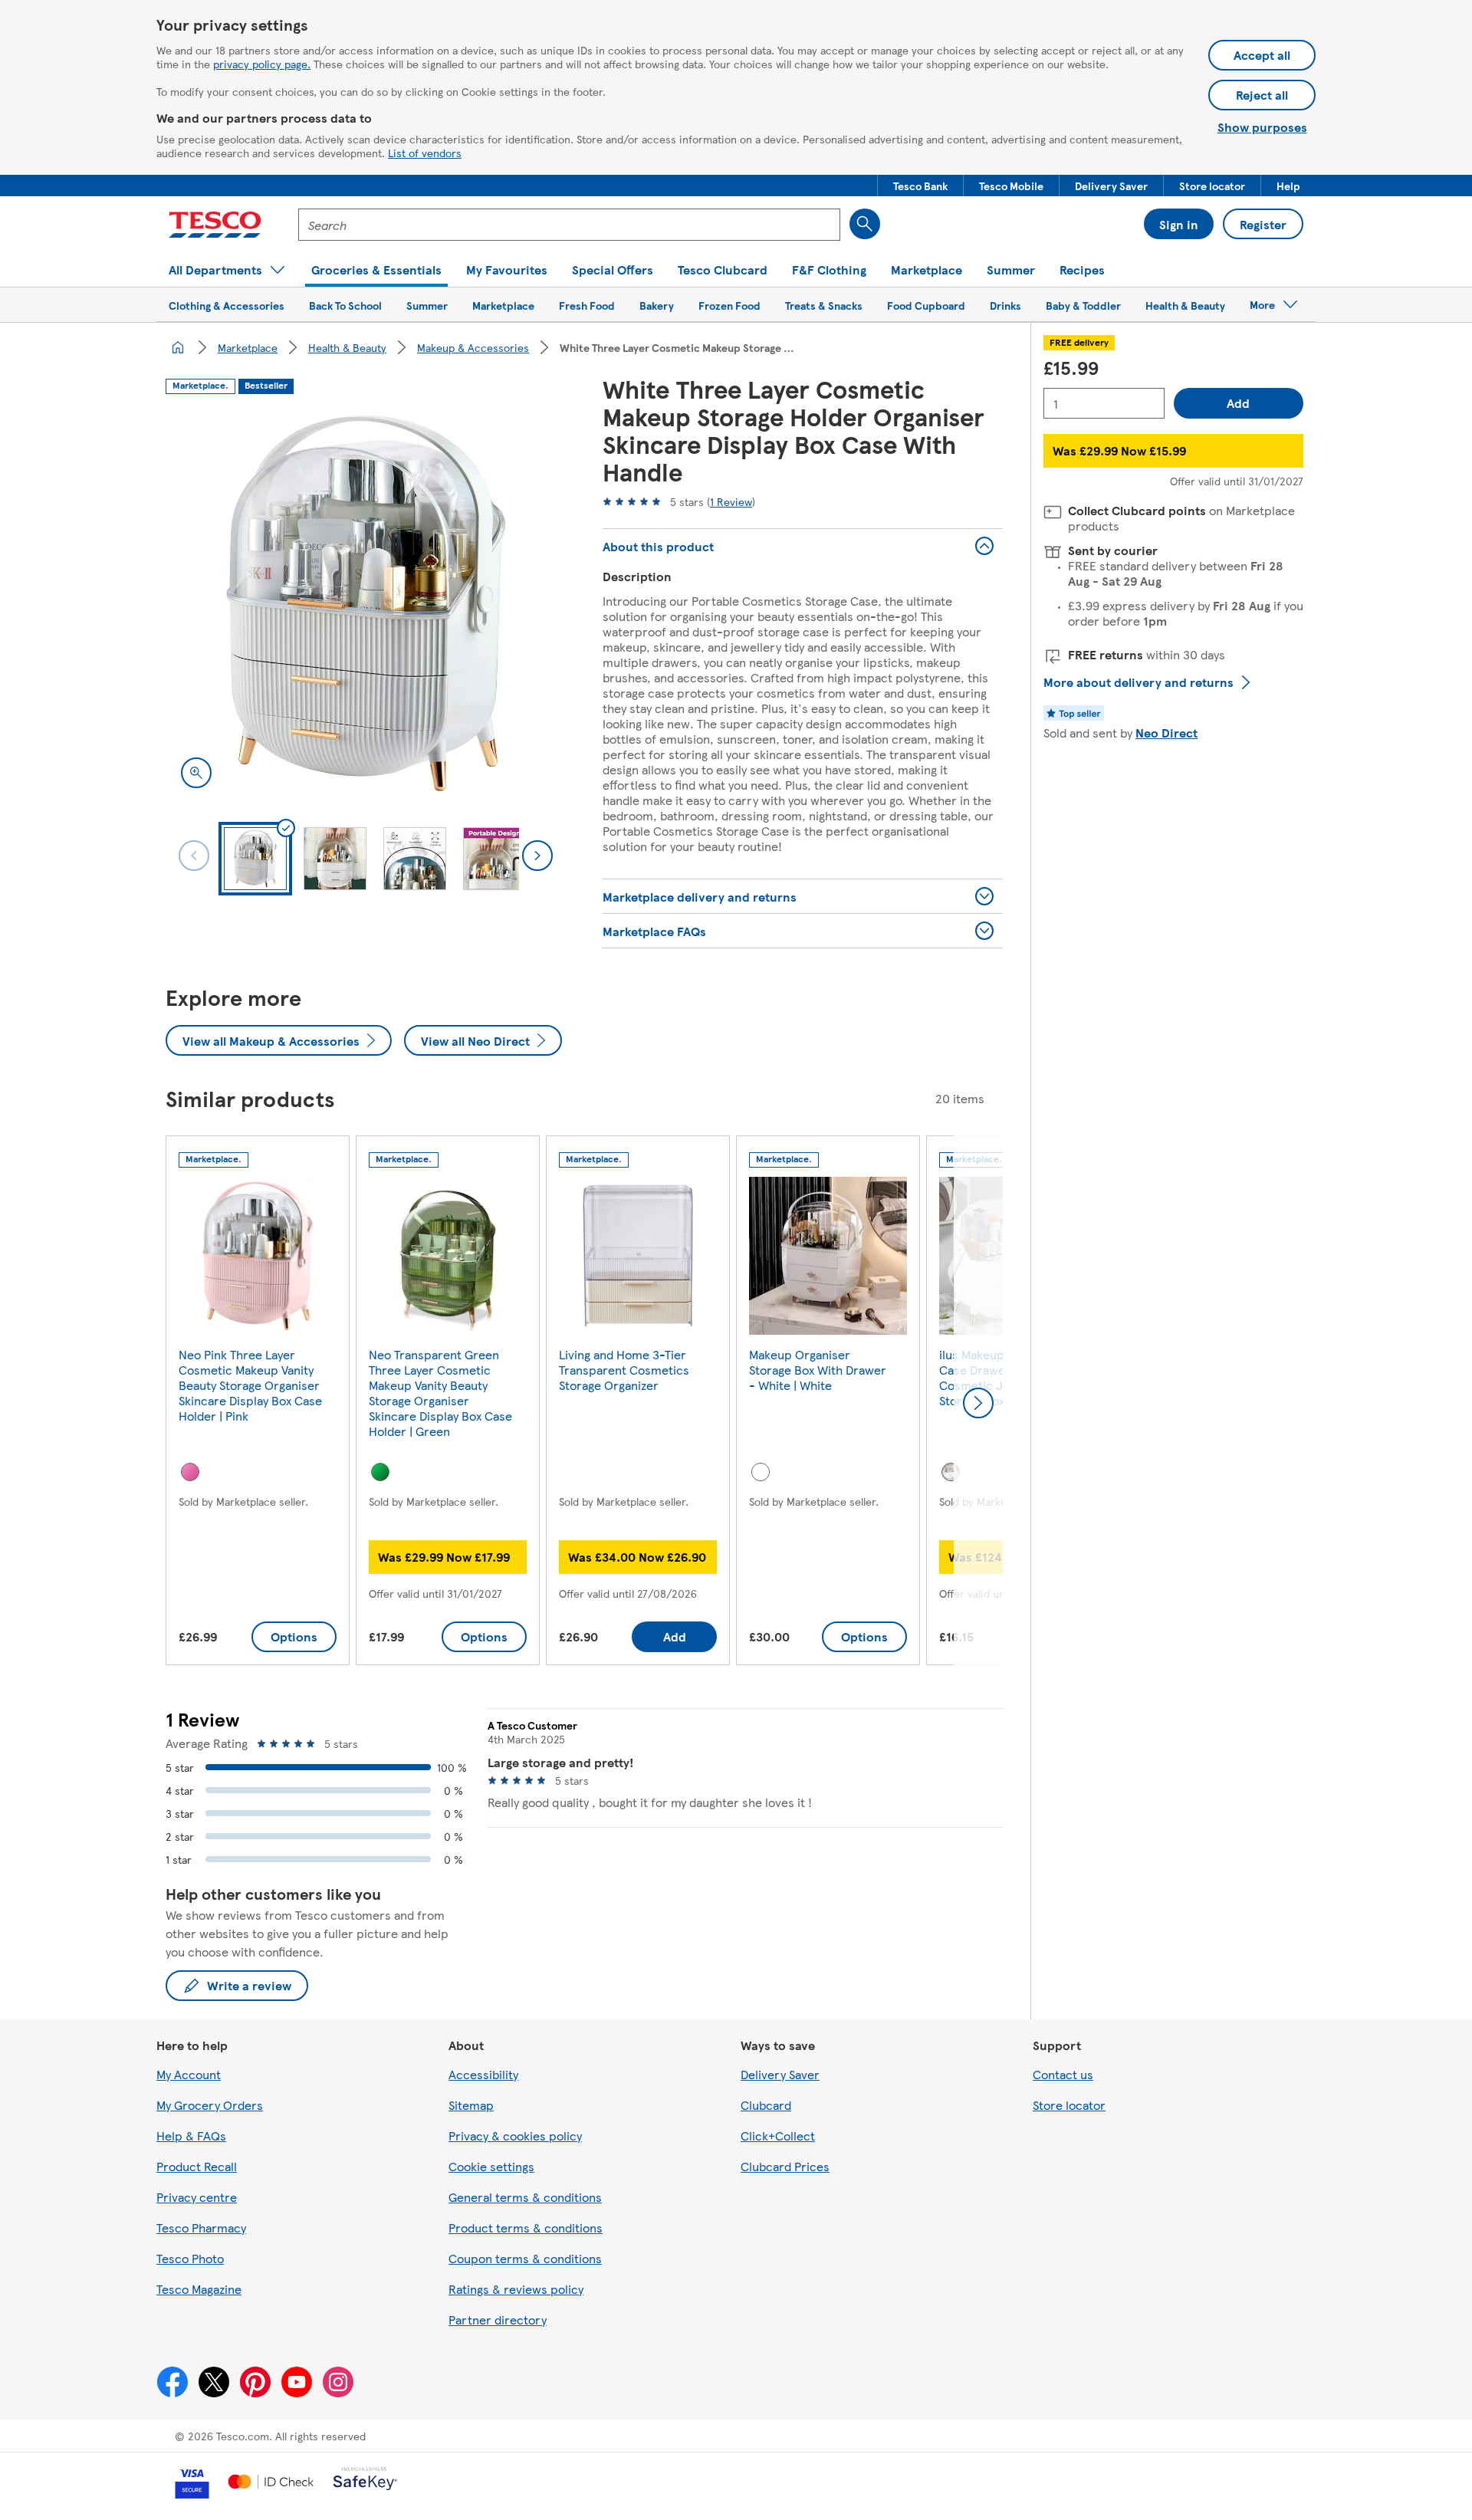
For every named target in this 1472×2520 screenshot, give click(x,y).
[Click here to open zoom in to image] (196, 773)
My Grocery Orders (210, 2105)
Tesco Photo (190, 2258)
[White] (761, 1472)
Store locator (1069, 2105)
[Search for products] (865, 224)
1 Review (731, 501)
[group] (258, 1403)
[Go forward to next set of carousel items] (978, 1403)
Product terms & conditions (526, 2228)
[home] (178, 347)
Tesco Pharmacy (201, 2228)
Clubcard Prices (785, 2166)
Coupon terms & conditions (525, 2258)
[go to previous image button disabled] (194, 856)
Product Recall (197, 2166)
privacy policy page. (262, 64)
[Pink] (190, 1472)
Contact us (1063, 2074)
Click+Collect (778, 2136)
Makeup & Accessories (473, 347)
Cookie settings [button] (491, 2166)
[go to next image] (537, 856)
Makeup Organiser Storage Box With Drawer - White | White (818, 1370)
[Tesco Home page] (215, 225)
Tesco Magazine (199, 2289)
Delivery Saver (780, 2074)
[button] (920, 186)
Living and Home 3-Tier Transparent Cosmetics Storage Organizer (624, 1370)
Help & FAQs (191, 2136)
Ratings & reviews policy (516, 2289)
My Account (189, 2074)
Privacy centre (197, 2197)
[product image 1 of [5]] (366, 603)
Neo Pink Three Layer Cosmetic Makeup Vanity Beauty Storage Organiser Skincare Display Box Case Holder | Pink (250, 1385)
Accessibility (483, 2074)
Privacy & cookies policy (515, 2136)
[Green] (380, 1472)
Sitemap (471, 2105)
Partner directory (498, 2320)
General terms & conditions (525, 2197)
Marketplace (248, 347)
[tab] (255, 859)
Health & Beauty (347, 347)
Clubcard (766, 2105)
